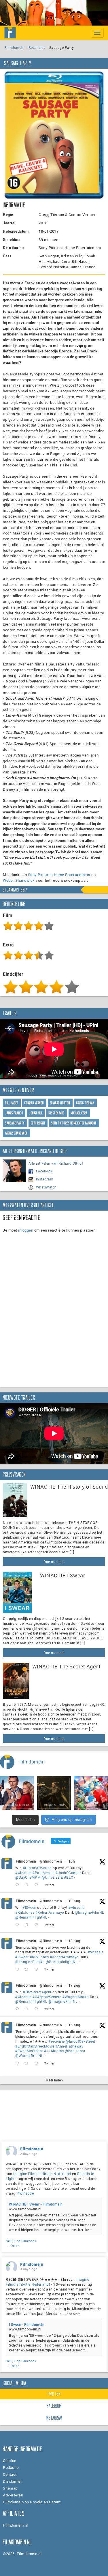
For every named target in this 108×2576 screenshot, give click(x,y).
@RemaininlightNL (31, 1917)
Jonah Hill (36, 1113)
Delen (15, 2246)
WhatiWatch (46, 1187)
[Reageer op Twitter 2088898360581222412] (18, 2063)
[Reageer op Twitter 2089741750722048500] (18, 1970)
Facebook (44, 1171)
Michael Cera (79, 1113)
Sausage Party (15, 1123)
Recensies (37, 47)
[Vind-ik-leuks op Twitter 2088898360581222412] (38, 2063)
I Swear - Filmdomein (27, 2324)
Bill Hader (12, 1103)
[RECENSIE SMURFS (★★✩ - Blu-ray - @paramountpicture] (91, 1793)
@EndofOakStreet (80, 2041)
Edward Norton (60, 1103)
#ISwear (30, 1907)
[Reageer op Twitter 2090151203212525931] (18, 1925)
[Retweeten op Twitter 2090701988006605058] (28, 1885)
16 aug (74, 2025)
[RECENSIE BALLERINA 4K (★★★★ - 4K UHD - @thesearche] (54, 1793)
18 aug (74, 1941)
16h (72, 1861)
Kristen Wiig (57, 1113)
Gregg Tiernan (86, 1103)
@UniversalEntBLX (58, 1877)
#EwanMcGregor (29, 2051)
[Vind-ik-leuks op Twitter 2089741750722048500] (38, 1970)
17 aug (74, 1985)
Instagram (45, 1179)
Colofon (10, 2461)
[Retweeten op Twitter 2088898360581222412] (28, 2063)
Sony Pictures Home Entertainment (59, 875)
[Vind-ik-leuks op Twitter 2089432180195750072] (38, 2009)
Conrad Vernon (34, 1103)
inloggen (26, 1230)
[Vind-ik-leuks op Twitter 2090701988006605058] (38, 1885)
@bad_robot (75, 2051)
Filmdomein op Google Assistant (32, 2502)
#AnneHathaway (69, 2046)
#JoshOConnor (68, 1873)
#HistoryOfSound (37, 1868)
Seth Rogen (38, 1123)
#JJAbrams (54, 2051)
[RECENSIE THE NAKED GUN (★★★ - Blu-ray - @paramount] (17, 1793)
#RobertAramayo (50, 1912)
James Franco (14, 1113)
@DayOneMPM (28, 1877)
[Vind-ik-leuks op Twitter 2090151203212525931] (38, 1925)
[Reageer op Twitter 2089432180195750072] (18, 2009)
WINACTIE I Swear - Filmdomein (36, 2204)
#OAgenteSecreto (47, 1997)
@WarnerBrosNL (29, 2056)
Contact (10, 2474)
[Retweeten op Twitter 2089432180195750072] (28, 2009)
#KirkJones (25, 1912)
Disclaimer (13, 2481)
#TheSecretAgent (37, 1992)
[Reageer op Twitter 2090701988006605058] (18, 1885)
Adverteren (13, 2495)
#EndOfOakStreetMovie (35, 2046)
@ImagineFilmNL (90, 1912)
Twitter (54, 2394)
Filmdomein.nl (15, 2525)
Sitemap (10, 2488)
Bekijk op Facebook (21, 2241)
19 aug (74, 1901)
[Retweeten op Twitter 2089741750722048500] (28, 1970)
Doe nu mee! (54, 1562)
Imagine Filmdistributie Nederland (42, 2174)
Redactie (11, 2467)
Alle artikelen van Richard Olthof (56, 1163)
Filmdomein (14, 47)
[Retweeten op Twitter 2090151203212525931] (28, 1925)
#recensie (96, 1952)
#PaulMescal (44, 1873)
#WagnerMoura (76, 1997)
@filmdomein (51, 1861)
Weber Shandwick (19, 880)
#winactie (23, 1873)
